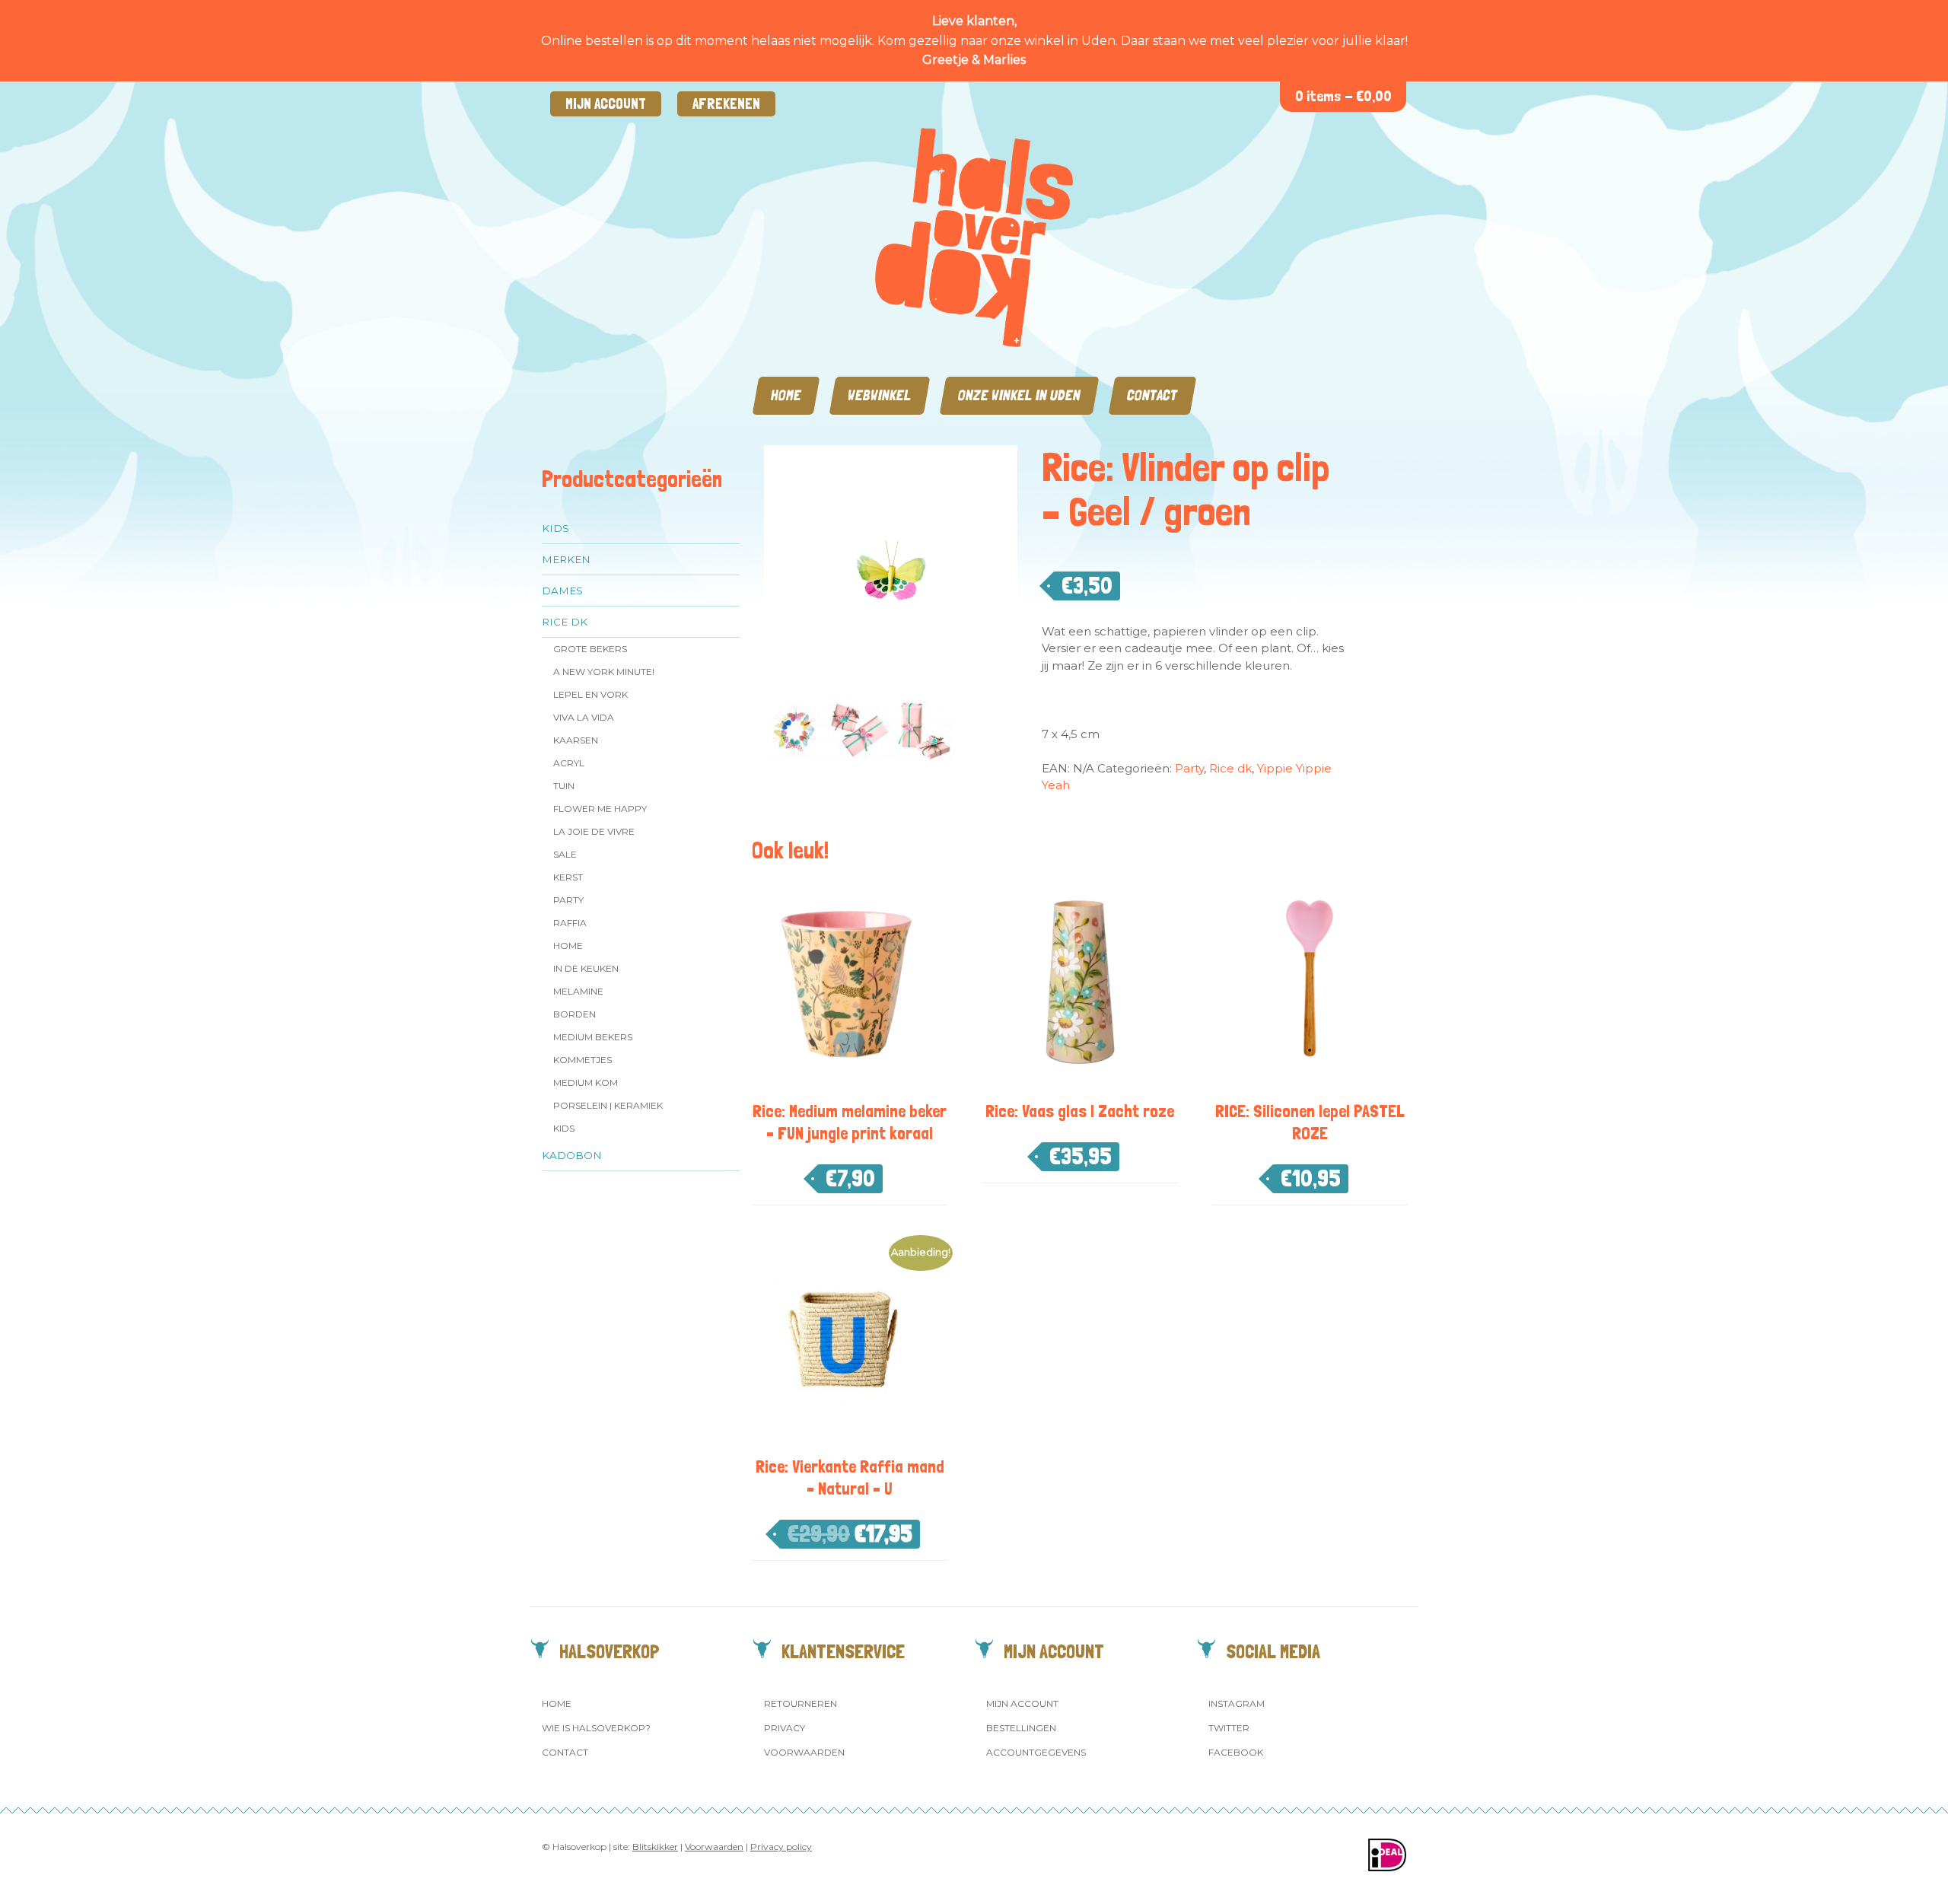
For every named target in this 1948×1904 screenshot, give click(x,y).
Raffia (570, 923)
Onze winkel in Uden (1019, 395)
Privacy (785, 1728)
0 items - (1343, 96)
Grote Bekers (590, 649)
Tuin (564, 786)
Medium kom (586, 1083)
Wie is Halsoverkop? (596, 1728)
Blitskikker (655, 1847)
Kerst (568, 877)
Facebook (1236, 1752)
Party (568, 900)
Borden (575, 1014)
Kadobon (572, 1155)
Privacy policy (781, 1847)
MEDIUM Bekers (593, 1037)
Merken (566, 559)
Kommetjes (582, 1060)
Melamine (578, 991)
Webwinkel (880, 395)
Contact (1152, 395)
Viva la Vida (584, 717)
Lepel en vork (590, 694)
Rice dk (565, 622)
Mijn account (606, 104)
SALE (565, 854)
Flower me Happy (600, 809)
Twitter (1229, 1728)
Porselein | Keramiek (608, 1105)
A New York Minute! (604, 672)
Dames (562, 591)
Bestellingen (1021, 1728)
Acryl (569, 763)
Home (786, 395)
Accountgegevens (1036, 1752)
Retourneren (801, 1703)
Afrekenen (726, 104)
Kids (555, 528)
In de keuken (586, 968)
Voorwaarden (804, 1752)
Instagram (1237, 1703)
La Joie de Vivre (594, 831)
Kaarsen (576, 740)
